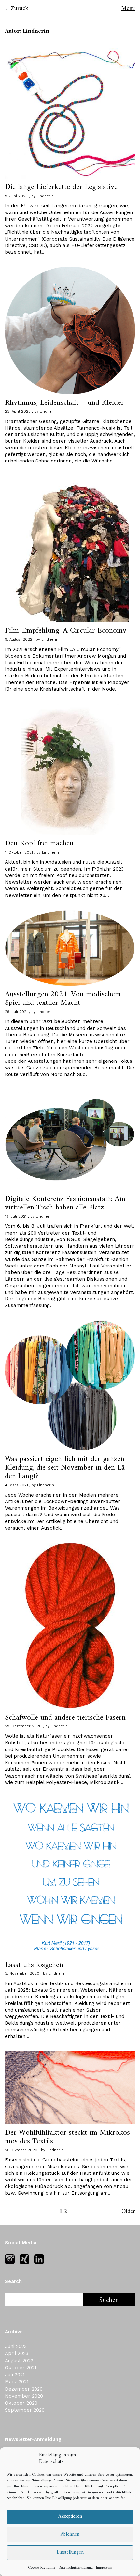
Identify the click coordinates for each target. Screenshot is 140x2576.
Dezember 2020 (24, 2389)
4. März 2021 (16, 1485)
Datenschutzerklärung (76, 2568)
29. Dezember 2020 (23, 1726)
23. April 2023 (18, 411)
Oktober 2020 (21, 2403)
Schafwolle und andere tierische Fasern (65, 1718)
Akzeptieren (70, 2517)
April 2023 (17, 2353)
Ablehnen (70, 2534)
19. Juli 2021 (16, 1216)
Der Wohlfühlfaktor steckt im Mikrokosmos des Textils (69, 2137)
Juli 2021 (15, 2375)
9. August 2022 (19, 640)
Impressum (104, 2568)
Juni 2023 (16, 2346)
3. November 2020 (22, 1974)
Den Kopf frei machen (39, 843)
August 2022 (19, 2361)
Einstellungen (70, 2552)
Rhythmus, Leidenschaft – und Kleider (64, 403)
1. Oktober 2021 (19, 852)
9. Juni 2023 (16, 196)
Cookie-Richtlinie (118, 2492)
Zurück (20, 9)
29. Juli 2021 (16, 1012)
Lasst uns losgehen (34, 1965)
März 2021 (17, 2382)
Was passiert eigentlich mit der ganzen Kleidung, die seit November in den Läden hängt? (66, 1468)
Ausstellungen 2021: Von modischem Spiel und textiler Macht (63, 999)
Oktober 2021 (21, 2368)
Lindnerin (45, 196)
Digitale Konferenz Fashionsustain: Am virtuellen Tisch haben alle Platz (65, 1203)
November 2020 (24, 2396)
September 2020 (25, 2410)
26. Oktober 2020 (21, 2150)
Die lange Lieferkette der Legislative (61, 187)
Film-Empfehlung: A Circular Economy (66, 631)
